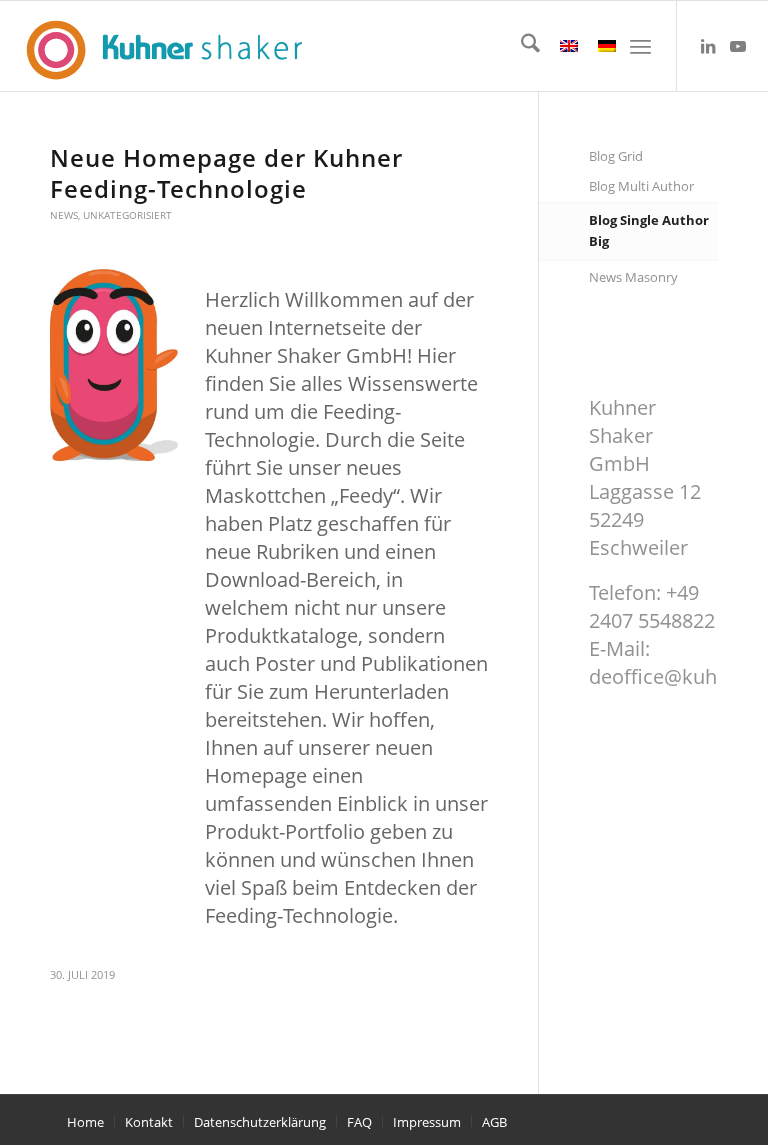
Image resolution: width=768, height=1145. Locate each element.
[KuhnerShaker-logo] (162, 48)
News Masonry (633, 277)
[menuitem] (520, 46)
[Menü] (640, 46)
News (64, 215)
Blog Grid (616, 156)
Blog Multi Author (641, 186)
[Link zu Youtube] (738, 46)
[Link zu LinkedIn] (708, 46)
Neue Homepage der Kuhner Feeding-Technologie (226, 173)
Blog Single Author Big (649, 230)
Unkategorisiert (127, 215)
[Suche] (520, 46)
